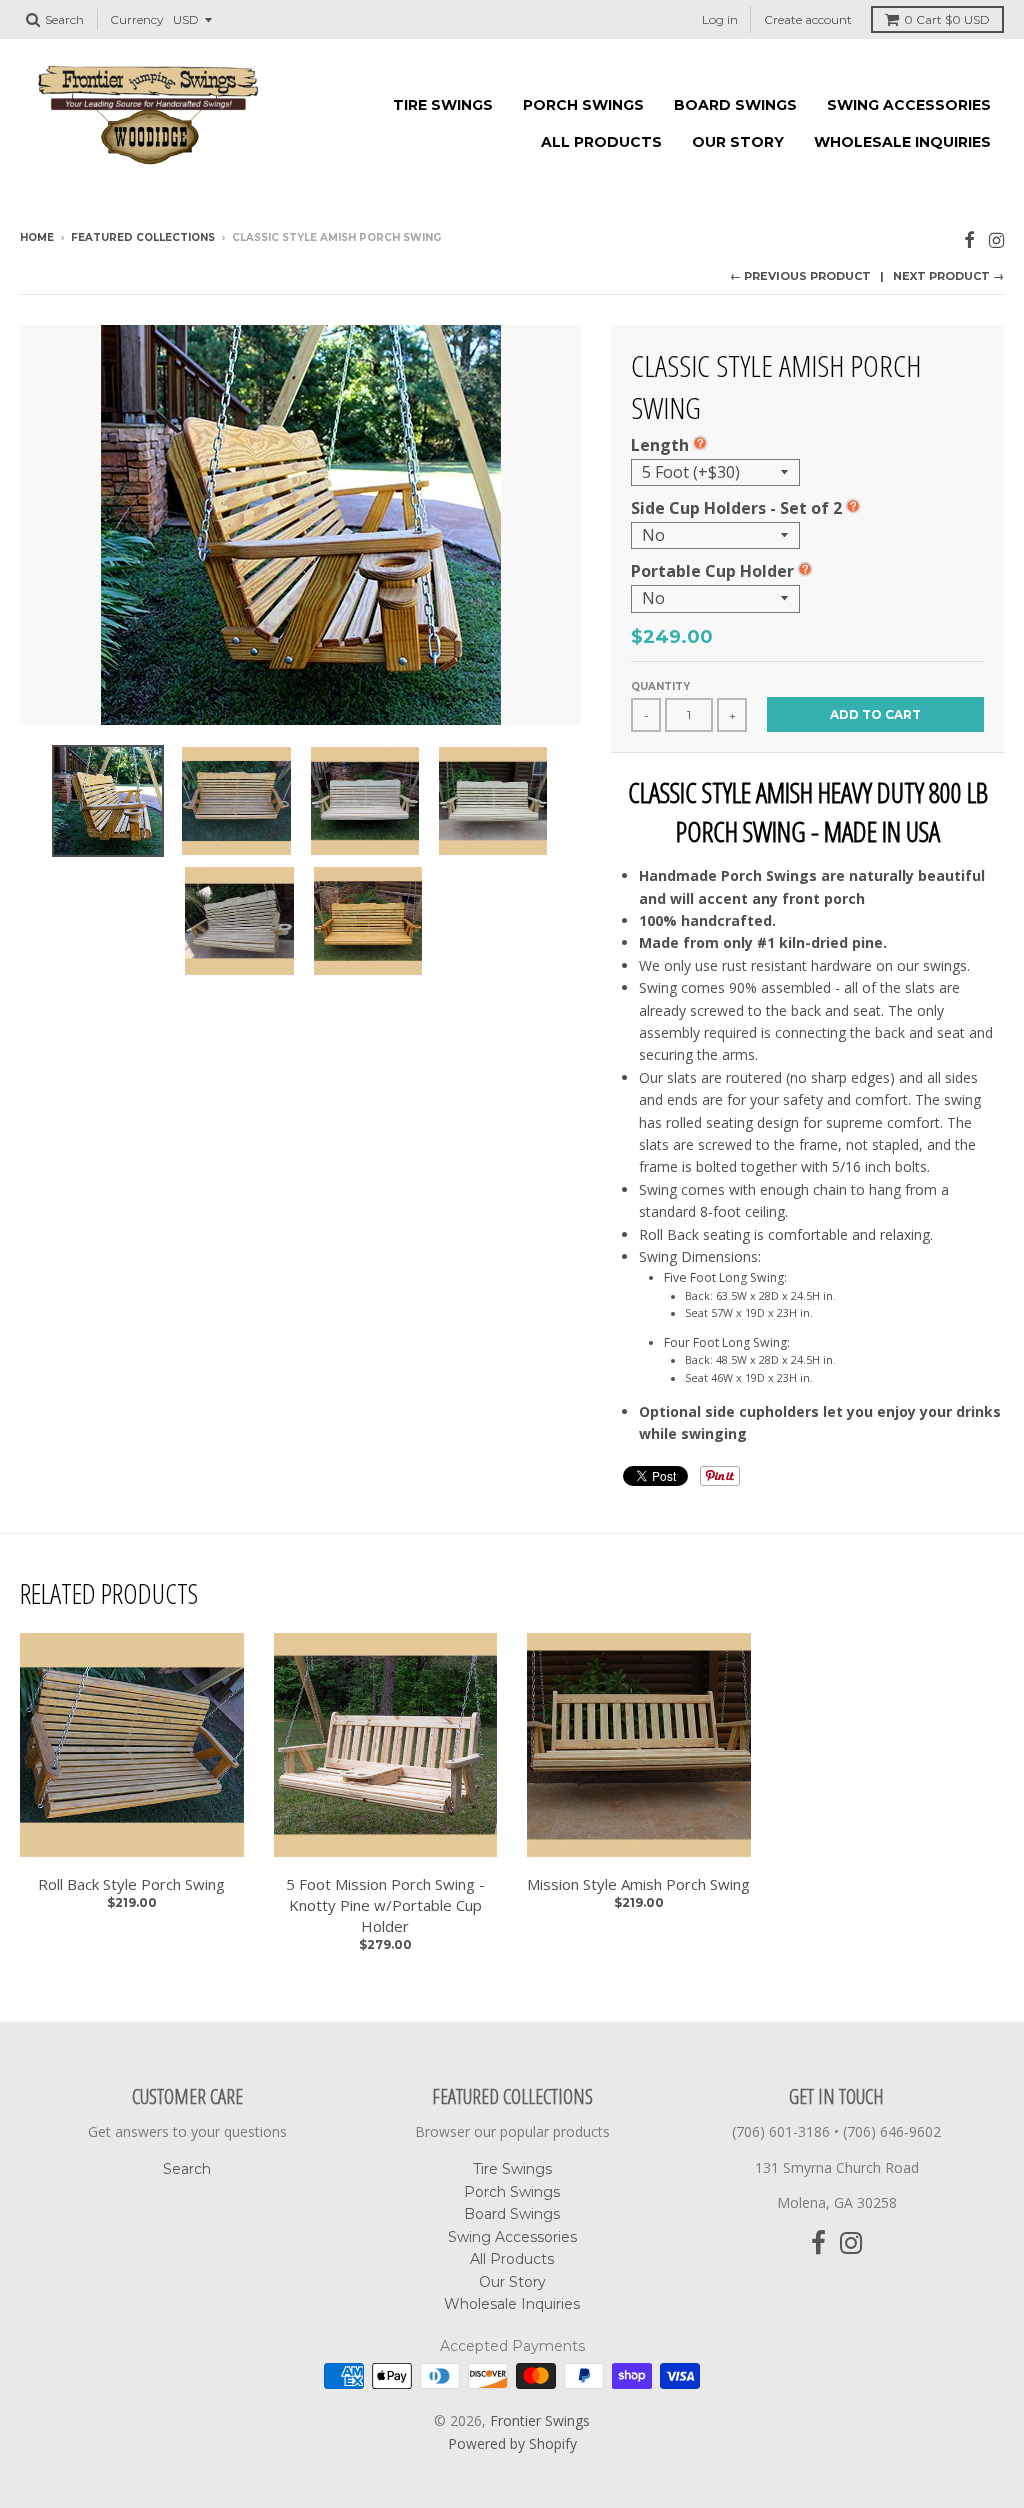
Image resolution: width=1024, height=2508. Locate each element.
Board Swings (735, 105)
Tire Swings (443, 105)
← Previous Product (800, 276)
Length (660, 445)
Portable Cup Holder (712, 571)
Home (37, 237)
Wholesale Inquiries (902, 142)
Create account (808, 19)
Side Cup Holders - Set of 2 (736, 508)
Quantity (660, 686)
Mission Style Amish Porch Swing (638, 1884)
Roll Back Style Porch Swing (131, 1884)
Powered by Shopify (512, 2443)
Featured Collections (143, 237)
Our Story (738, 142)
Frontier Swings (540, 2420)
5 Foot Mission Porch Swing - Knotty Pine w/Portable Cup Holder (385, 1905)
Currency (137, 19)
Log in (720, 19)
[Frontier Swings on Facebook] (969, 239)
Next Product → (948, 276)
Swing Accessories (909, 105)
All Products (601, 142)
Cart (947, 19)
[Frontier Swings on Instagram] (996, 239)
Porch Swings (583, 105)
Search (187, 2169)
